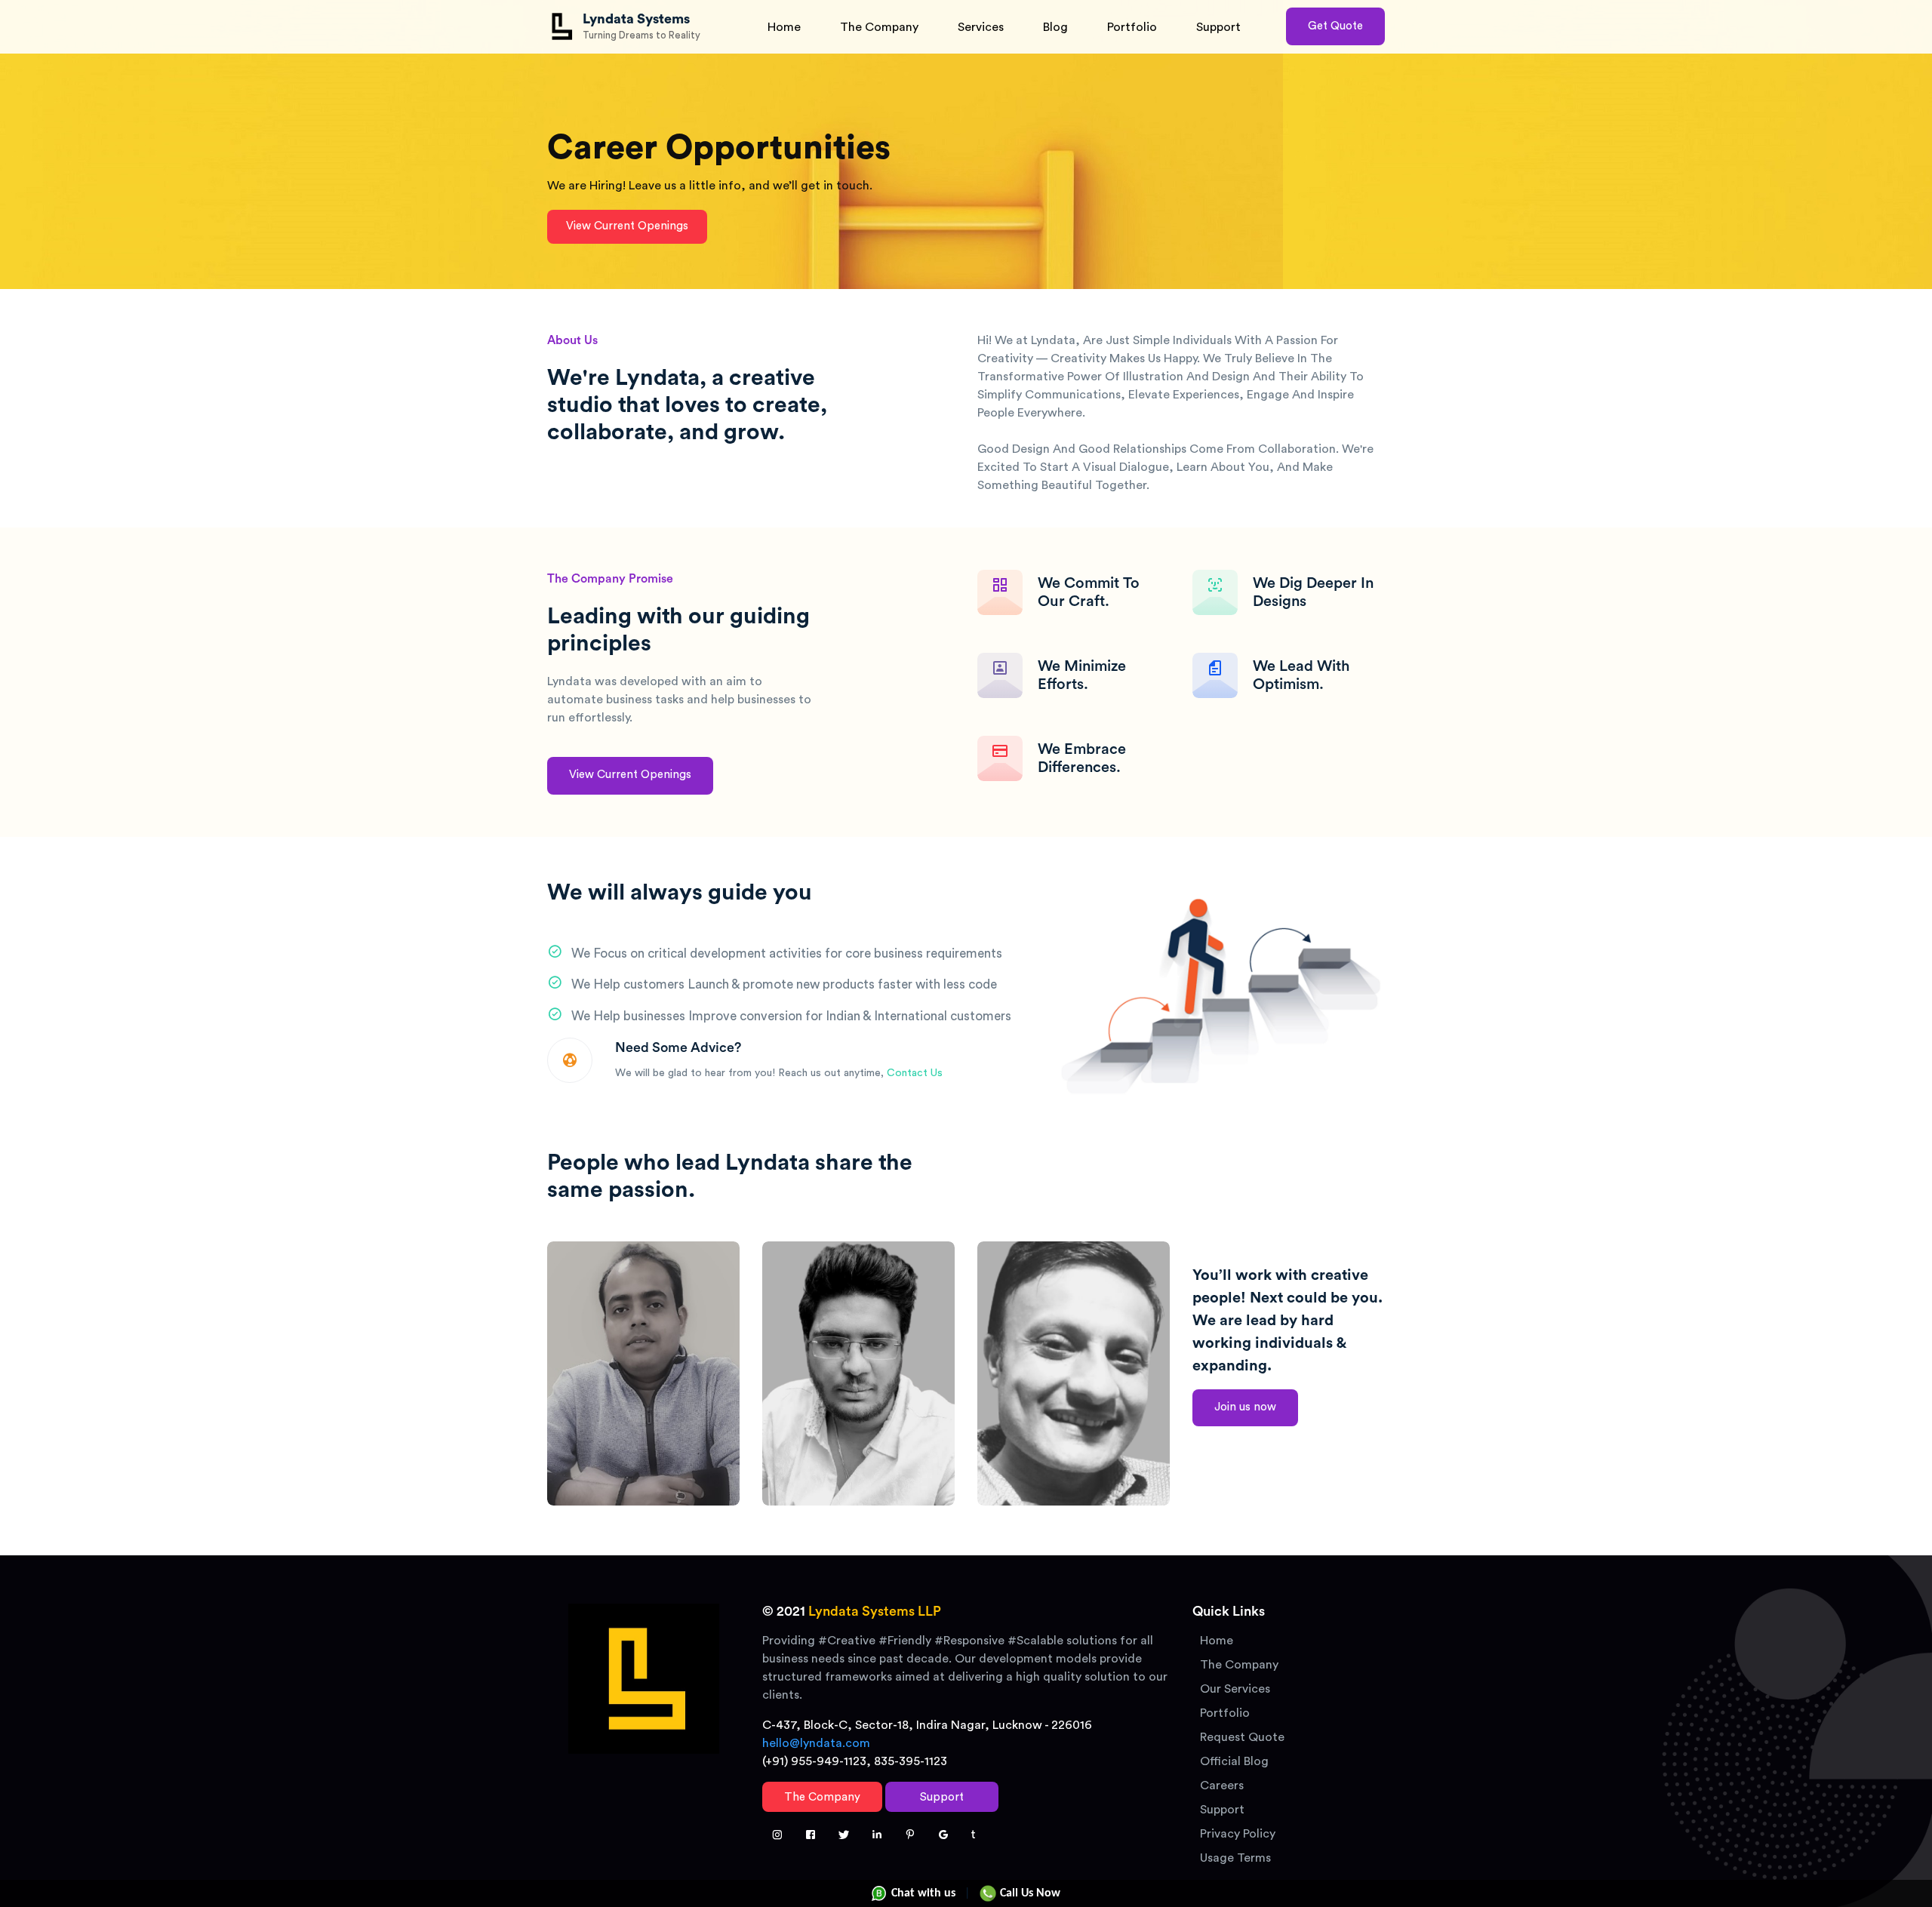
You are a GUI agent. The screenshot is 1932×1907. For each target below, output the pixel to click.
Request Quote (1242, 1737)
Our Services (1235, 1689)
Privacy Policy (1238, 1834)
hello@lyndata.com (816, 1743)
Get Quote (1335, 26)
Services (981, 27)
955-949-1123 (829, 1761)
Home (784, 27)
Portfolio (1132, 27)
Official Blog (1234, 1761)
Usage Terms (1235, 1858)
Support (1218, 27)
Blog (1055, 27)
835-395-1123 (911, 1761)
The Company (879, 27)
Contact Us (915, 1073)
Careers (1222, 1786)
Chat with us (922, 1893)
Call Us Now (1029, 1893)
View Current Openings (627, 226)
